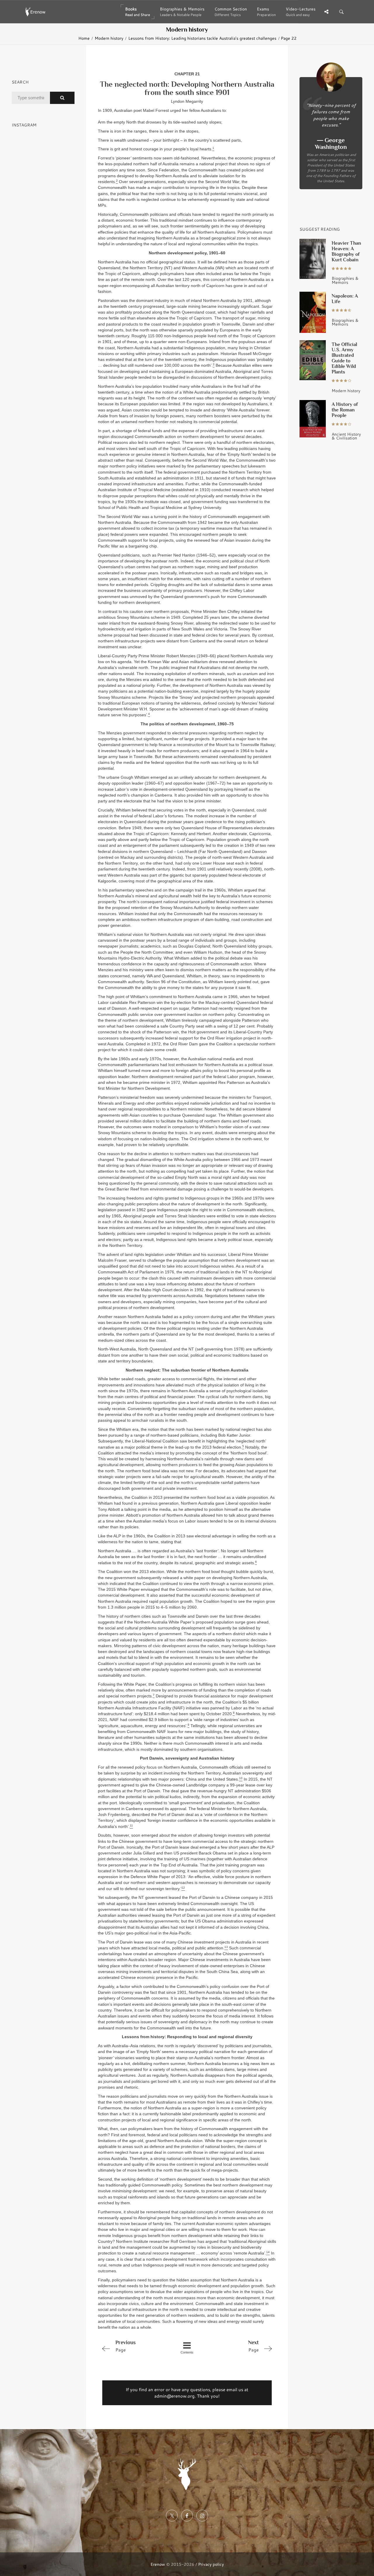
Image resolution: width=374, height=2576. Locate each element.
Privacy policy (211, 2564)
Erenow (158, 2564)
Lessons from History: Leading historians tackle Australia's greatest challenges (202, 38)
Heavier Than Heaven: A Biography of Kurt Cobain (346, 251)
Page (125, 2346)
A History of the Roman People (345, 410)
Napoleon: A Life (345, 299)
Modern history (109, 38)
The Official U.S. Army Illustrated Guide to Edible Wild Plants (344, 358)
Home (84, 38)
